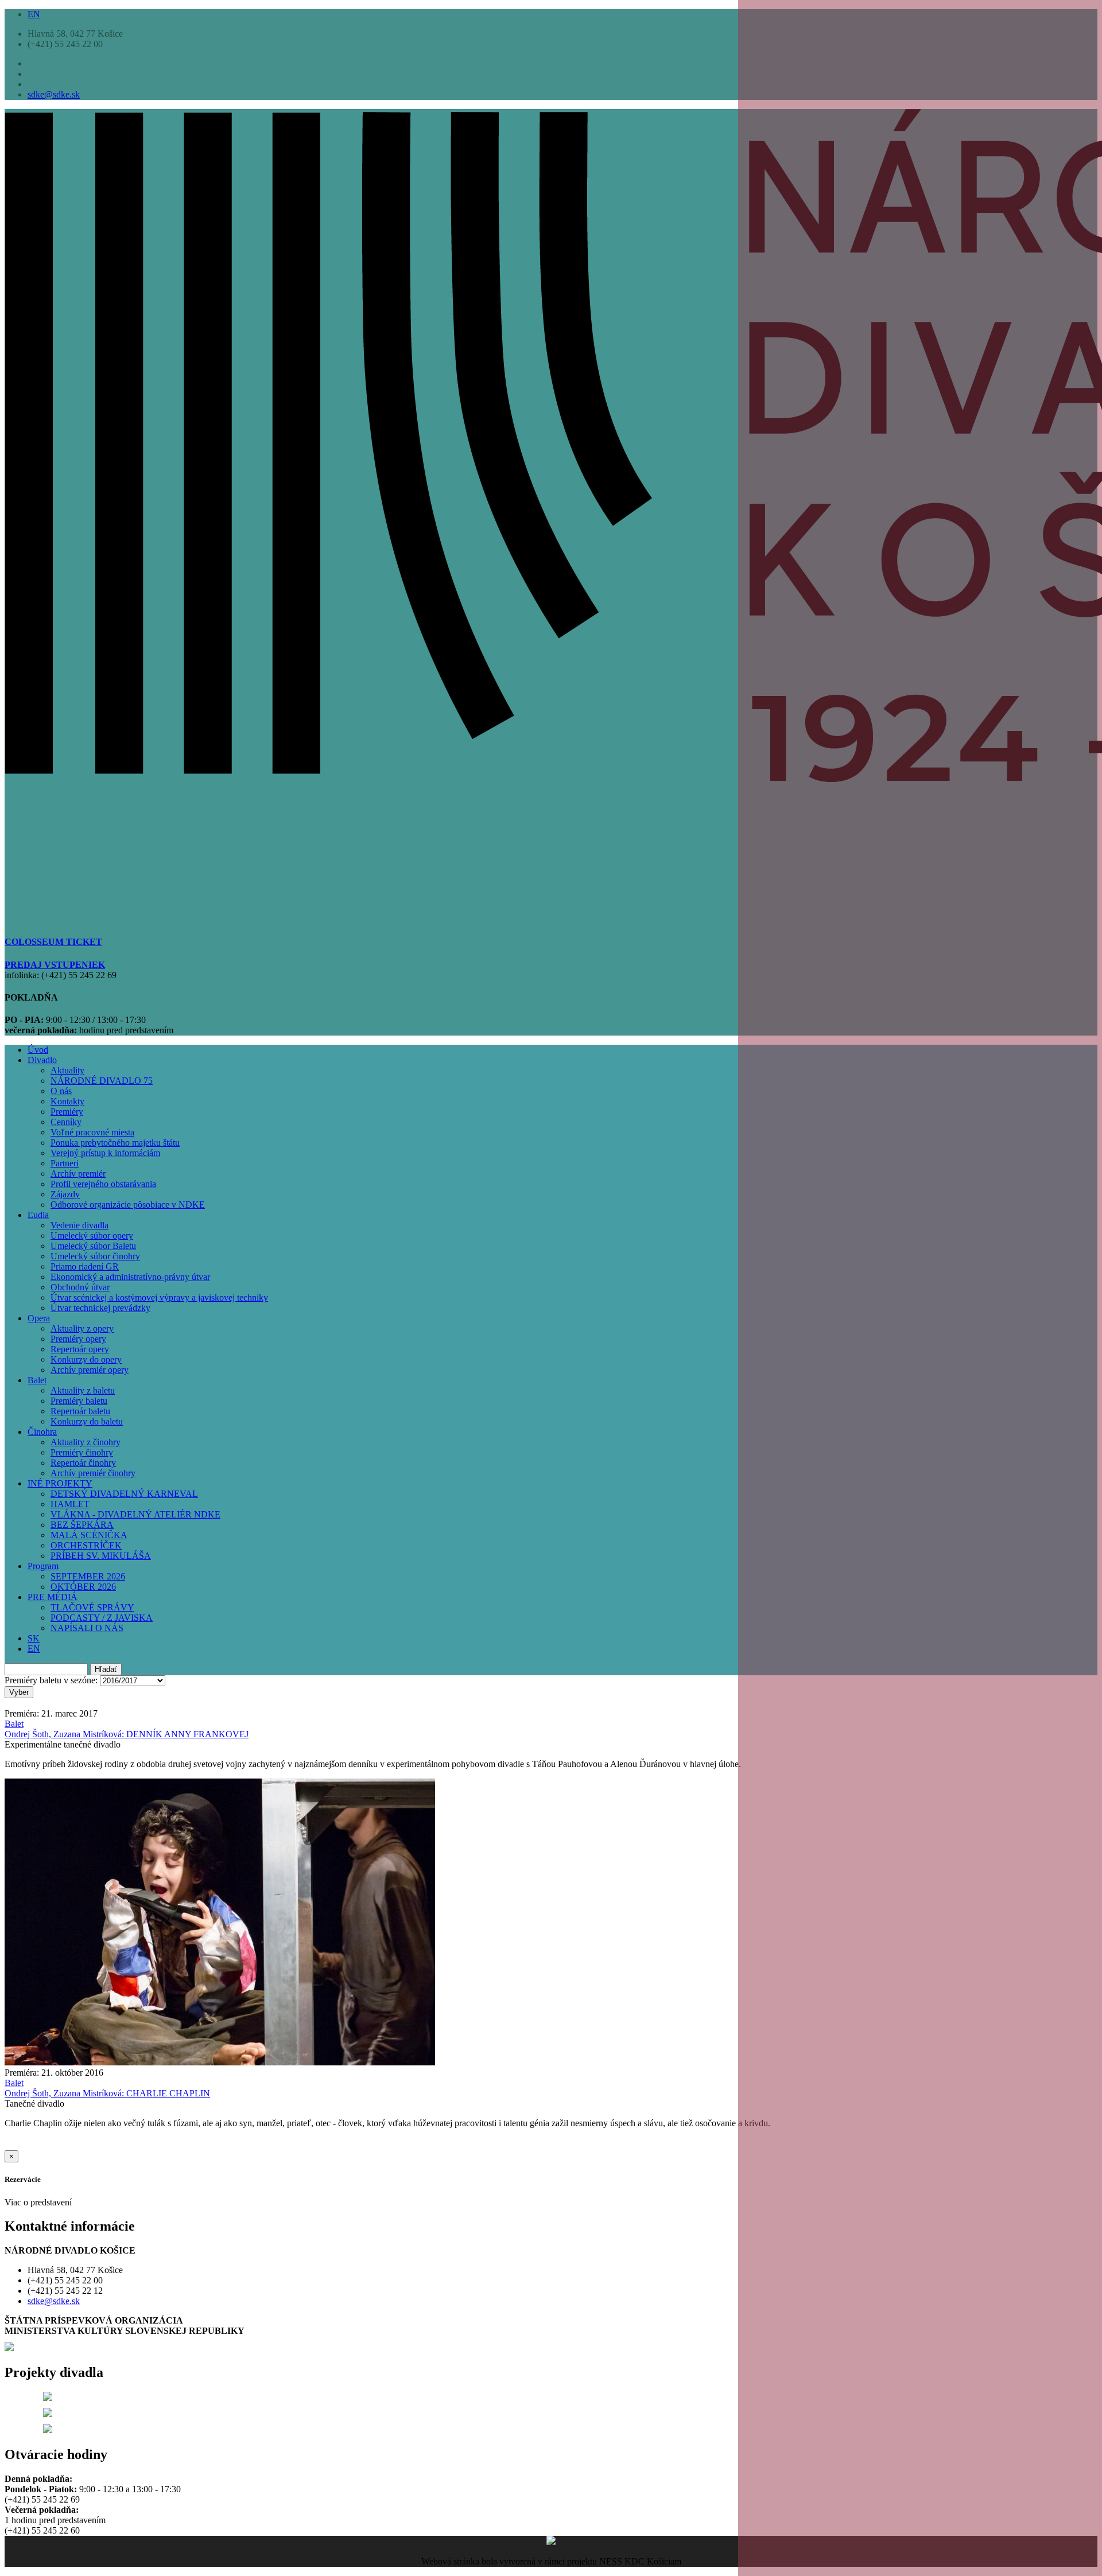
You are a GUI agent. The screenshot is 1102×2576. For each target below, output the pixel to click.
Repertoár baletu (80, 1411)
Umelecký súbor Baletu (93, 1246)
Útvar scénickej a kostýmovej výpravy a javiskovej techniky (159, 1297)
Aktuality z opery (82, 1328)
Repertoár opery (80, 1349)
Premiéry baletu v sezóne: (51, 1680)
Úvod (38, 1050)
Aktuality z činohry (86, 1442)
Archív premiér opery (90, 1370)
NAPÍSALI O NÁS (87, 1628)
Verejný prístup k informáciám (105, 1153)
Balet (37, 1380)
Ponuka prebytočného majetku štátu (115, 1143)
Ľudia (38, 1215)
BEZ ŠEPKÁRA (82, 1525)
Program (43, 1566)
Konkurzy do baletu (87, 1421)
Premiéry (67, 1112)
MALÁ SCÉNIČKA (89, 1535)
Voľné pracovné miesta (92, 1132)
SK (34, 1638)
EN (34, 14)
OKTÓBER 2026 (83, 1587)
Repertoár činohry (83, 1463)
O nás (61, 1091)
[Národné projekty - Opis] (48, 2430)
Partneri (65, 1163)
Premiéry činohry (82, 1452)
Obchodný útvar (80, 1287)
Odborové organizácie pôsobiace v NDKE (128, 1205)
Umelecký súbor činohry (95, 1256)
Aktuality (67, 1070)
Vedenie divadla (79, 1225)
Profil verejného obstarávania (103, 1184)
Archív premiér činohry (93, 1473)
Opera (39, 1318)
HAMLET (70, 1504)
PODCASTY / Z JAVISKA (102, 1618)
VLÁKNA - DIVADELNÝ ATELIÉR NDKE (135, 1514)
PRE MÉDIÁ (53, 1597)
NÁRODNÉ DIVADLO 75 (102, 1081)
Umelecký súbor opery (92, 1236)
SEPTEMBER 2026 (88, 1576)
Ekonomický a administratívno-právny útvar (130, 1277)
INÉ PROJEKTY (60, 1483)
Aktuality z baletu (83, 1390)
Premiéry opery (78, 1339)
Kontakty (67, 1101)
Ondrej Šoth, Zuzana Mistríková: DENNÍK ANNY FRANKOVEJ (127, 1734)
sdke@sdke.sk (54, 94)
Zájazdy (65, 1194)
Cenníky (66, 1122)
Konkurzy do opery (86, 1359)
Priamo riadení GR (85, 1266)
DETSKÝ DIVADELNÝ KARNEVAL (124, 1494)
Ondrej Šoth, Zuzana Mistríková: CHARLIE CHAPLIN (107, 2093)
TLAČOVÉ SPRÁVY (92, 1607)
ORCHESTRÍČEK (86, 1545)
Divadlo (42, 1060)
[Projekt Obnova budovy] (48, 2414)
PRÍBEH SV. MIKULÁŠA (101, 1556)
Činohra (42, 1432)
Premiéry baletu (79, 1401)
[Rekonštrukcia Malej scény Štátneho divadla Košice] (48, 2398)
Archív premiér (78, 1174)
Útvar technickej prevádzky (100, 1308)
